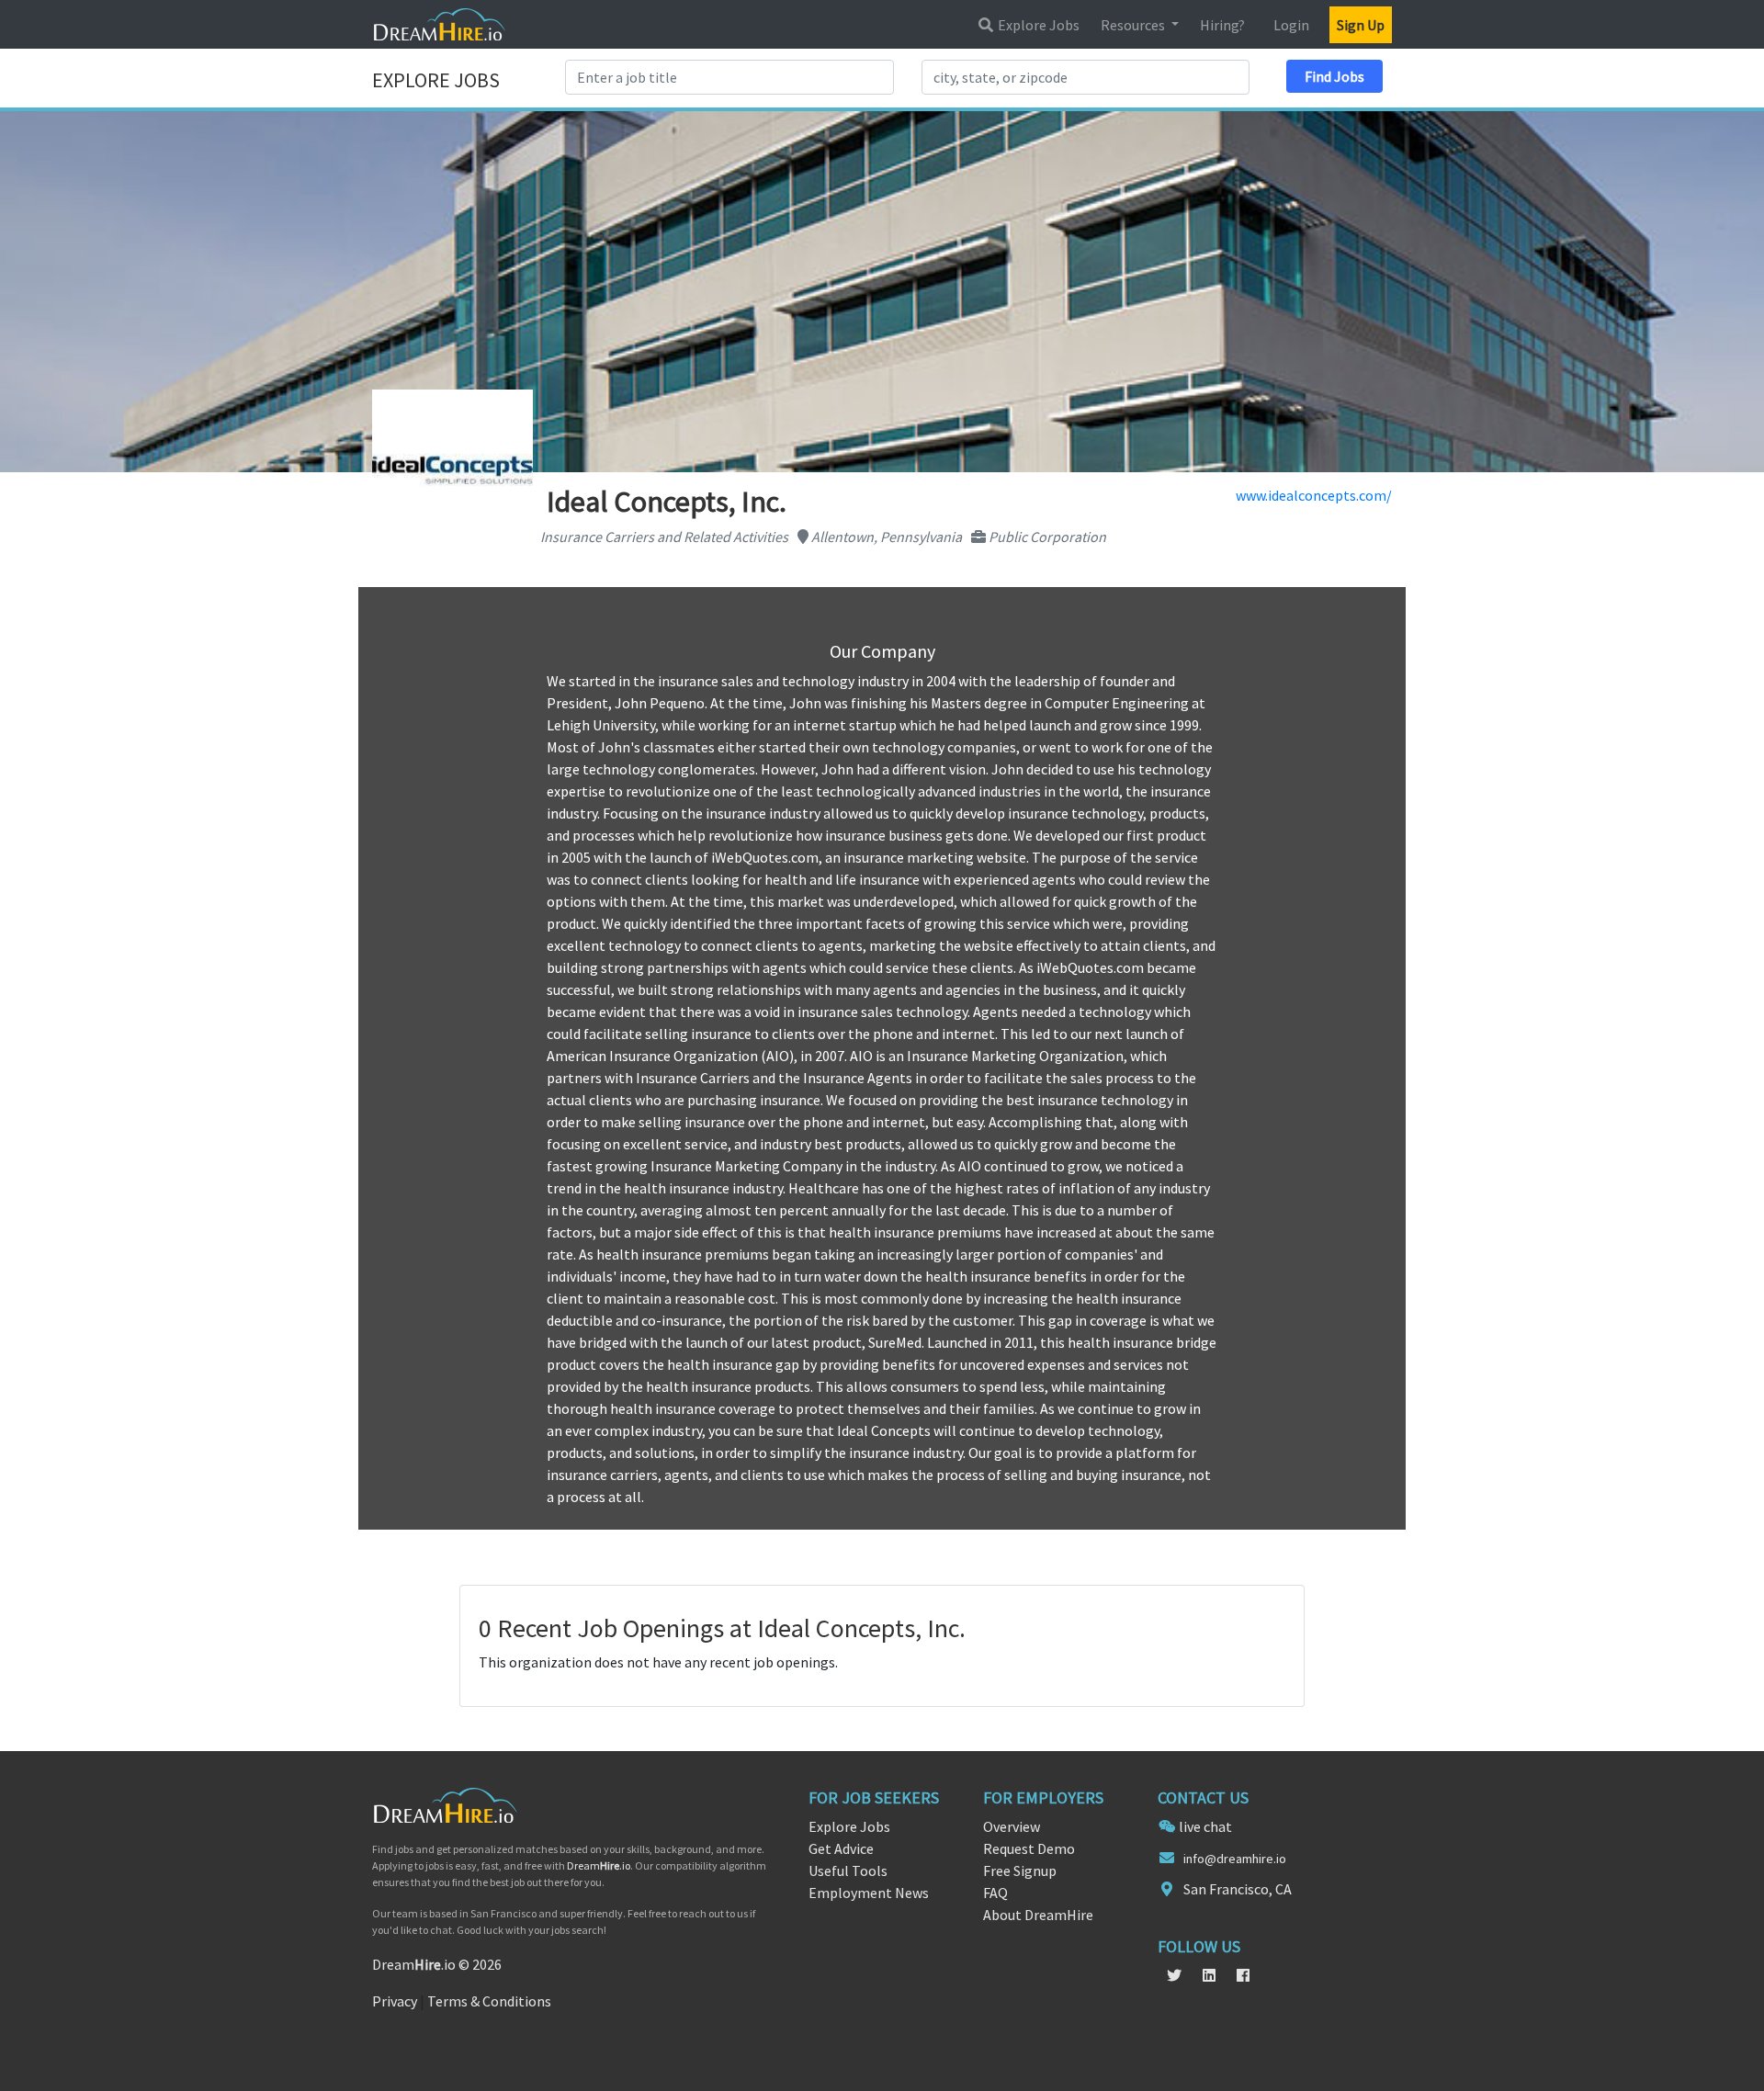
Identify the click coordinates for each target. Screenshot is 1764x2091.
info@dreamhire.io (1235, 1859)
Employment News (869, 1893)
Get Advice (841, 1848)
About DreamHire (1038, 1915)
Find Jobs (1334, 76)
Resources (1134, 25)
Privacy (395, 2001)
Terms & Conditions (489, 2001)
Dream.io (599, 1865)
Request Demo (1029, 1848)
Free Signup (1020, 1871)
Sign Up (1361, 25)
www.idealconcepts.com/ (1314, 495)
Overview (1012, 1826)
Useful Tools (848, 1871)
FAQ (995, 1893)
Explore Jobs (1037, 25)
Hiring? (1222, 25)
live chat (1205, 1826)
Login (1291, 25)
